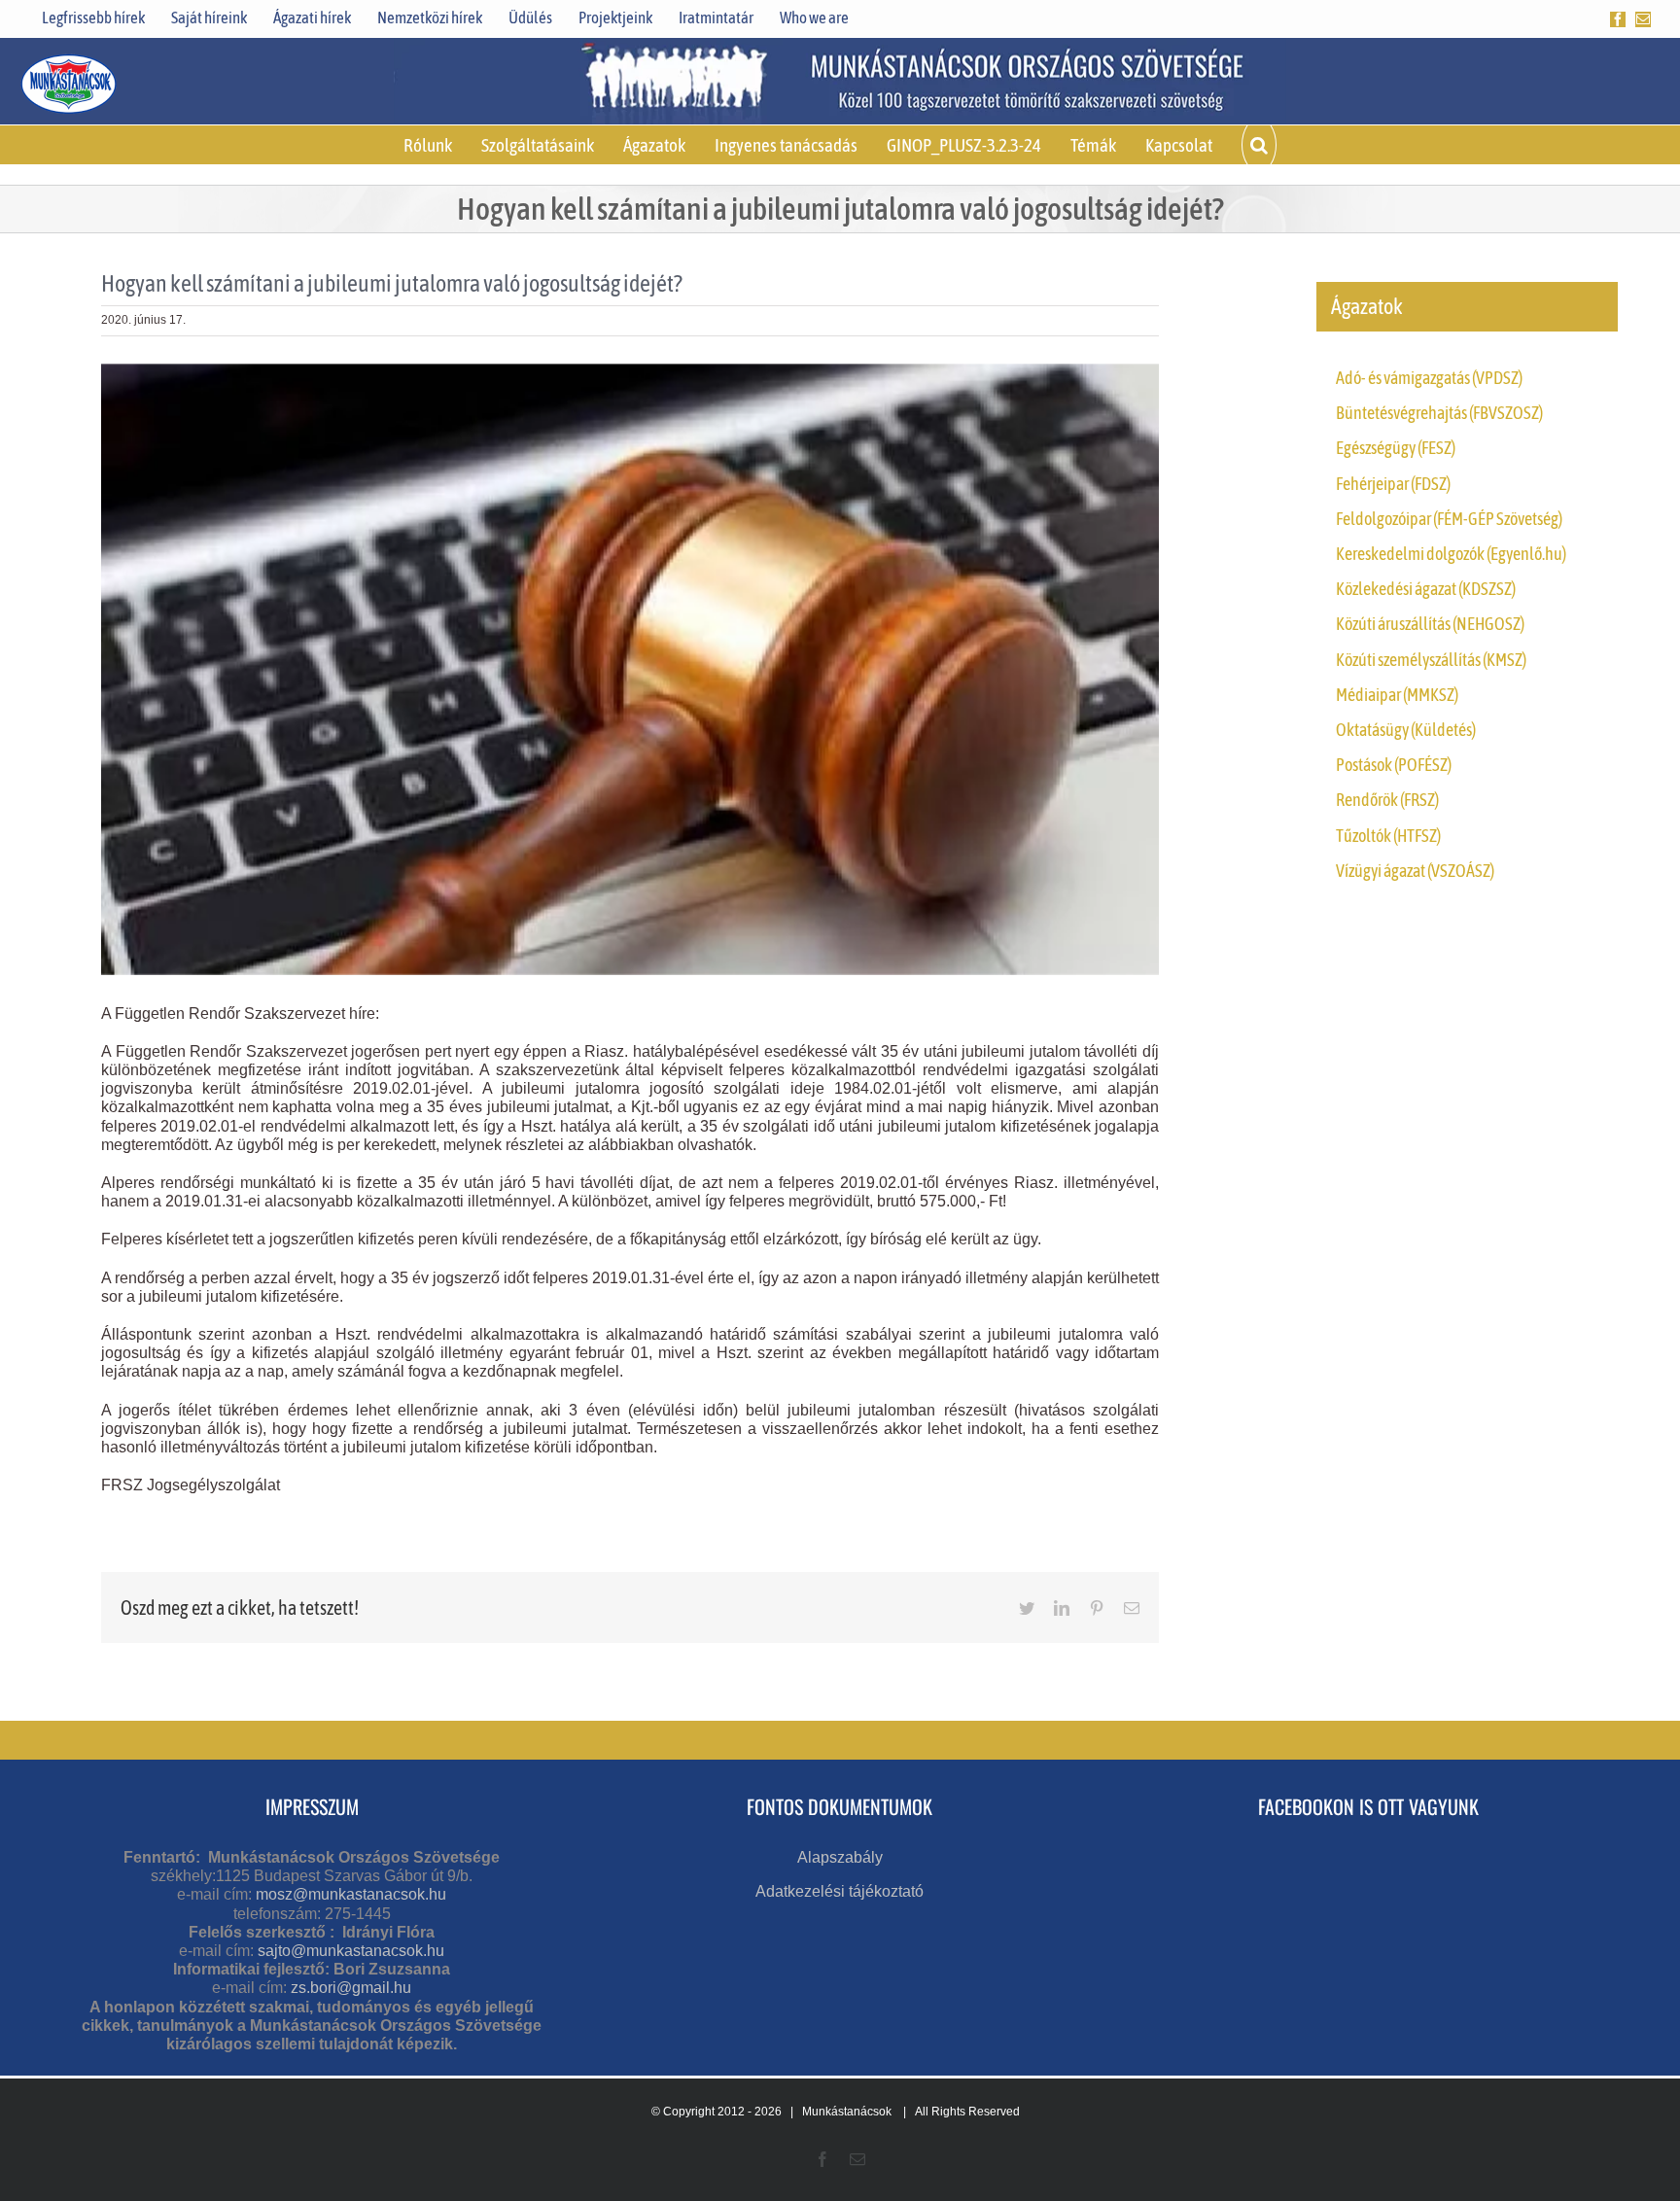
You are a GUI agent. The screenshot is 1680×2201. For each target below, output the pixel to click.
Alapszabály (840, 1857)
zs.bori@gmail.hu (351, 1988)
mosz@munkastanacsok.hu (351, 1894)
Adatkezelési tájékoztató (840, 1891)
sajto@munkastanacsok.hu (351, 1951)
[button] (1259, 145)
